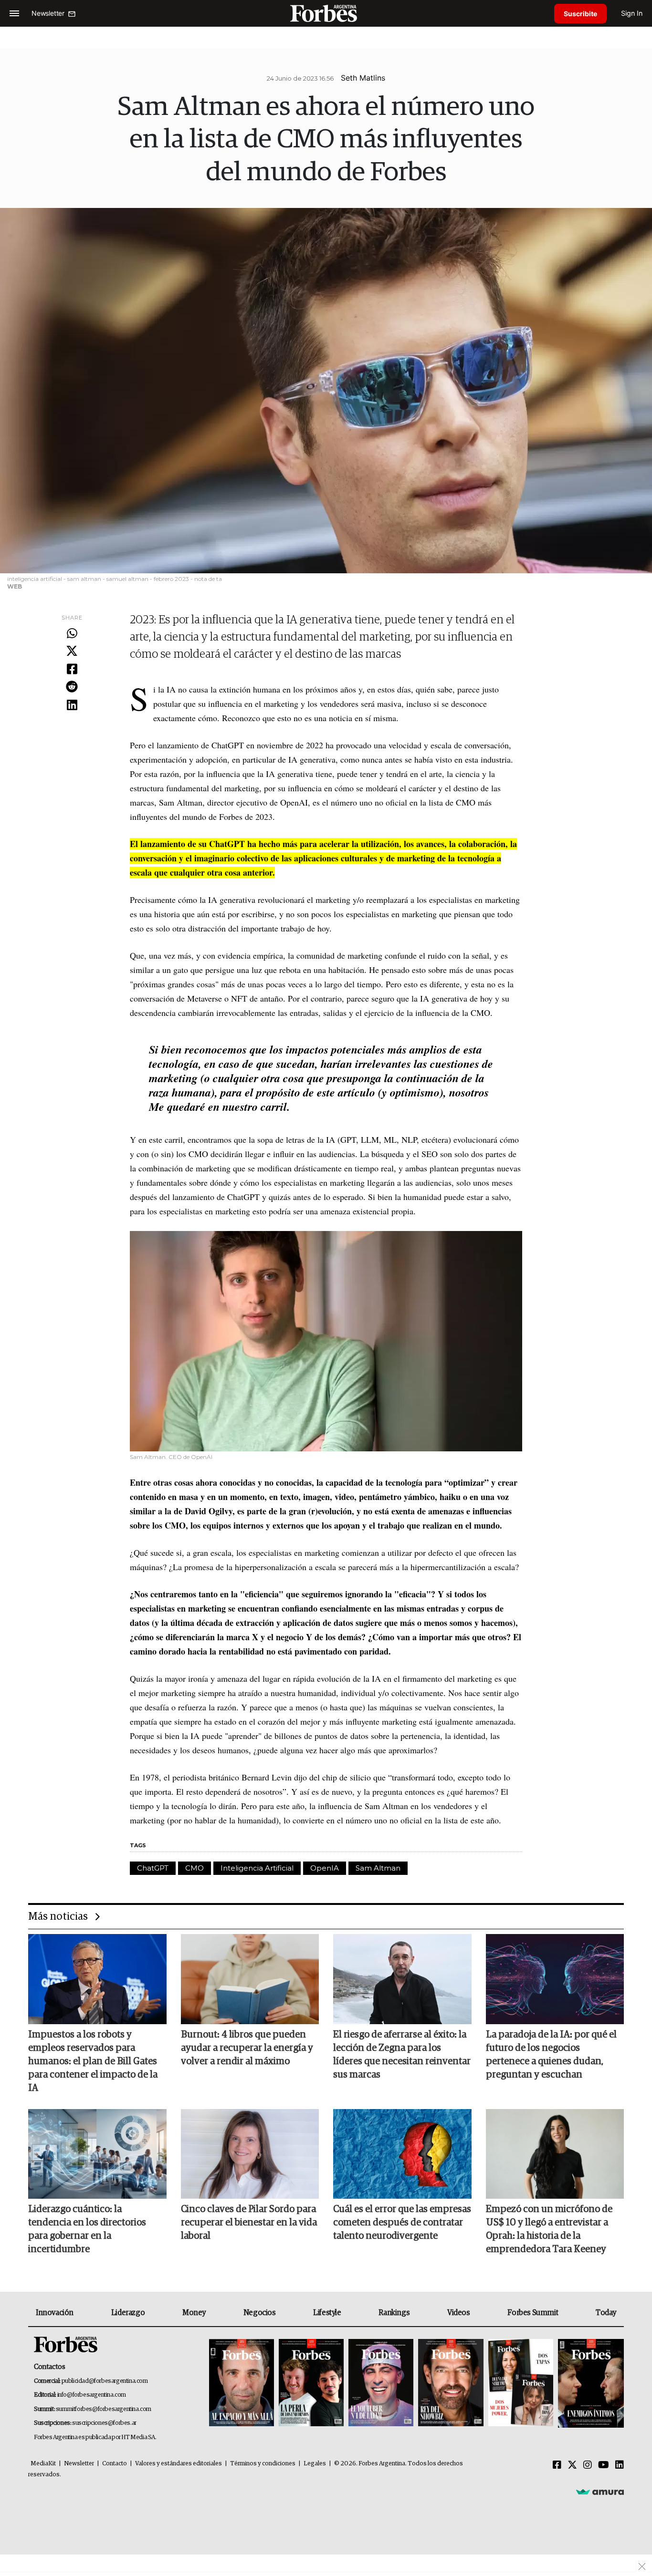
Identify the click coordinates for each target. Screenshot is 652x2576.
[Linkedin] (72, 705)
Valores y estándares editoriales (179, 2464)
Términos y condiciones (263, 2464)
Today (606, 2313)
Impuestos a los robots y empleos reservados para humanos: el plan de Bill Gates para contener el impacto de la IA (93, 2061)
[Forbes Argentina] (326, 13)
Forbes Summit (533, 2313)
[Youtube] (604, 2465)
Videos (459, 2313)
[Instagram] (588, 2465)
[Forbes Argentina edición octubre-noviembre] (521, 2384)
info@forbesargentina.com (92, 2395)
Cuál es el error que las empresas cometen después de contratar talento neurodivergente (402, 2223)
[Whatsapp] (72, 634)
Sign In (632, 13)
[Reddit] (72, 687)
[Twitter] (72, 652)
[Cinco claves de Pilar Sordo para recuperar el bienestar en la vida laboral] (250, 2154)
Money (194, 2313)
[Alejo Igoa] (381, 2384)
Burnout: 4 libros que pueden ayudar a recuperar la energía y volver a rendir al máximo (247, 2048)
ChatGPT (153, 1868)
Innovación (55, 2313)
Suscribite (580, 14)
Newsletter (79, 2464)
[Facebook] (72, 670)
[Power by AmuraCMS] (600, 2492)
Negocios (260, 2313)
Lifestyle (327, 2313)
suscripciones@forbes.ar (104, 2423)
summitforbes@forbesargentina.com (104, 2409)
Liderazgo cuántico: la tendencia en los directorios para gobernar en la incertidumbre (87, 2229)
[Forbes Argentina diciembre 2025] (451, 2384)
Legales (315, 2464)
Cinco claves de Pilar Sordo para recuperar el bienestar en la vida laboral (249, 2223)
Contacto (115, 2464)
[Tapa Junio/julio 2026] (242, 2384)
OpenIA (325, 1868)
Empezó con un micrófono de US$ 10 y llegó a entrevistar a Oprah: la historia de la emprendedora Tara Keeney (549, 2229)
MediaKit (43, 2464)
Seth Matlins (363, 78)
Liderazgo (128, 2313)
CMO (195, 1868)
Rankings (394, 2313)
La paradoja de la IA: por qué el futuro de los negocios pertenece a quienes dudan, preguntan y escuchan (551, 2055)
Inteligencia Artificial (257, 1868)
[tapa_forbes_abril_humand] (311, 2384)
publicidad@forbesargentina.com (105, 2381)
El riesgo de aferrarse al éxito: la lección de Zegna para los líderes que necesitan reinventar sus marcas (402, 2055)
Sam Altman (378, 1868)
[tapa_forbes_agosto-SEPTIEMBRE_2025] (590, 2384)
